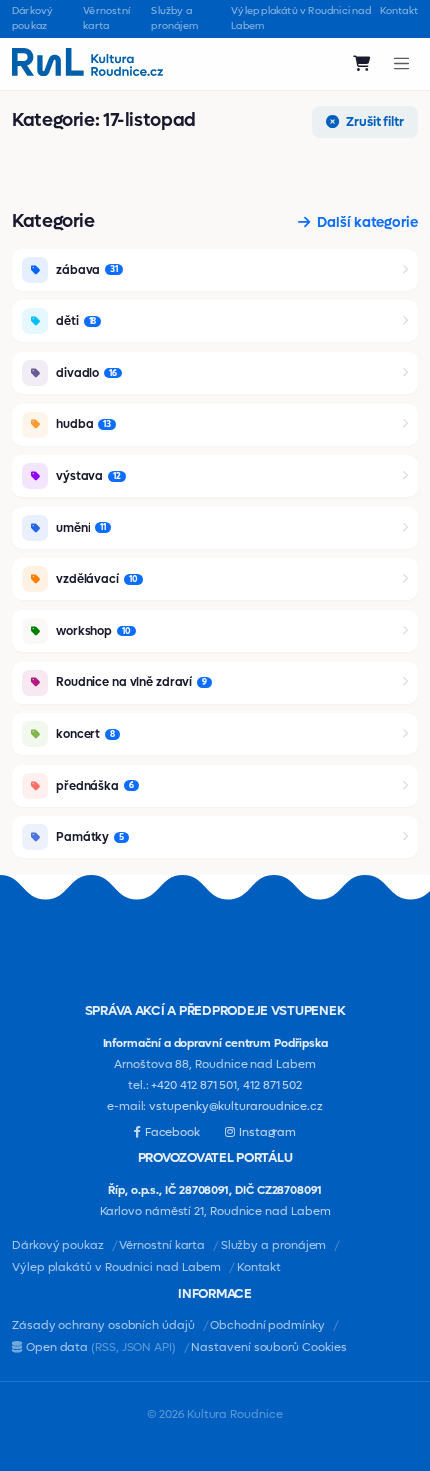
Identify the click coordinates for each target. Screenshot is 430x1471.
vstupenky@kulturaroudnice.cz (236, 1106)
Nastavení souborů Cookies (268, 1347)
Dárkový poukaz (32, 18)
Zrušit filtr (373, 121)
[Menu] (402, 63)
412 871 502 (272, 1085)
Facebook (172, 1132)
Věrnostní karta (106, 18)
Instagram (267, 1132)
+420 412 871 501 (194, 1085)
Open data (101, 1347)
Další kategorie (366, 222)
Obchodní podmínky (267, 1325)
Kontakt (399, 10)
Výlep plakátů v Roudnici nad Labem (301, 18)
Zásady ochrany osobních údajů (103, 1325)
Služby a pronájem (174, 18)
